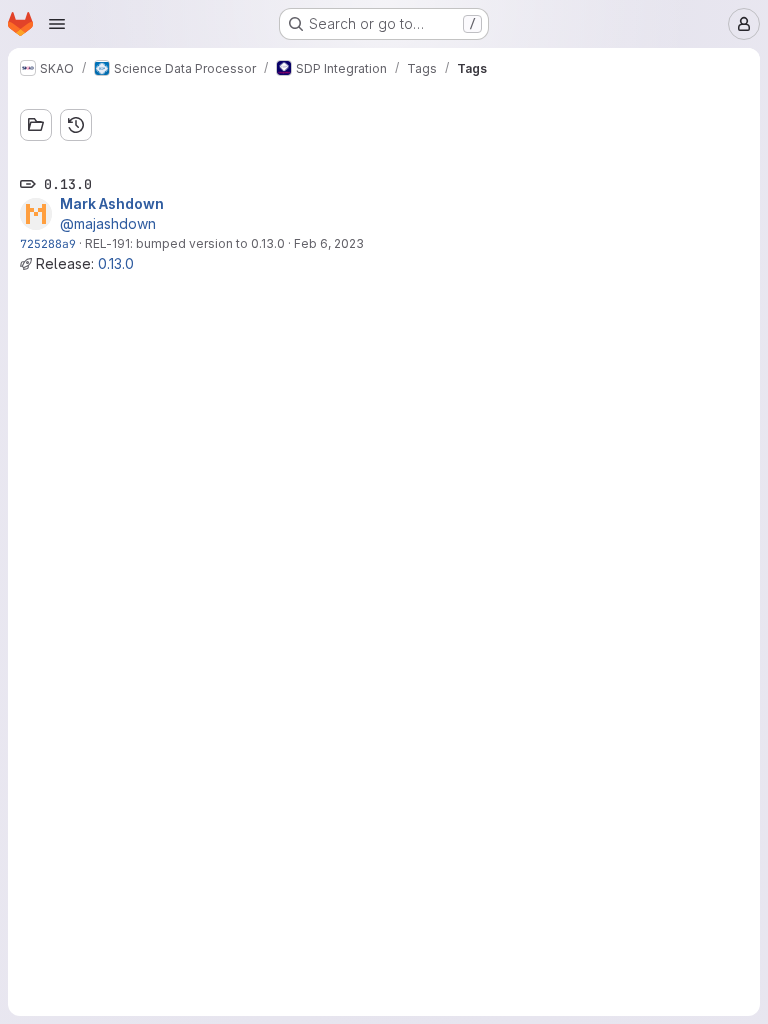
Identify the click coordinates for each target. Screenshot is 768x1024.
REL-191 (107, 243)
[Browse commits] (76, 125)
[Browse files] (36, 125)
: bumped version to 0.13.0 (207, 243)
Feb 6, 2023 (329, 243)
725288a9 (48, 243)
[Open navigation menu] (57, 24)
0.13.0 (116, 263)
